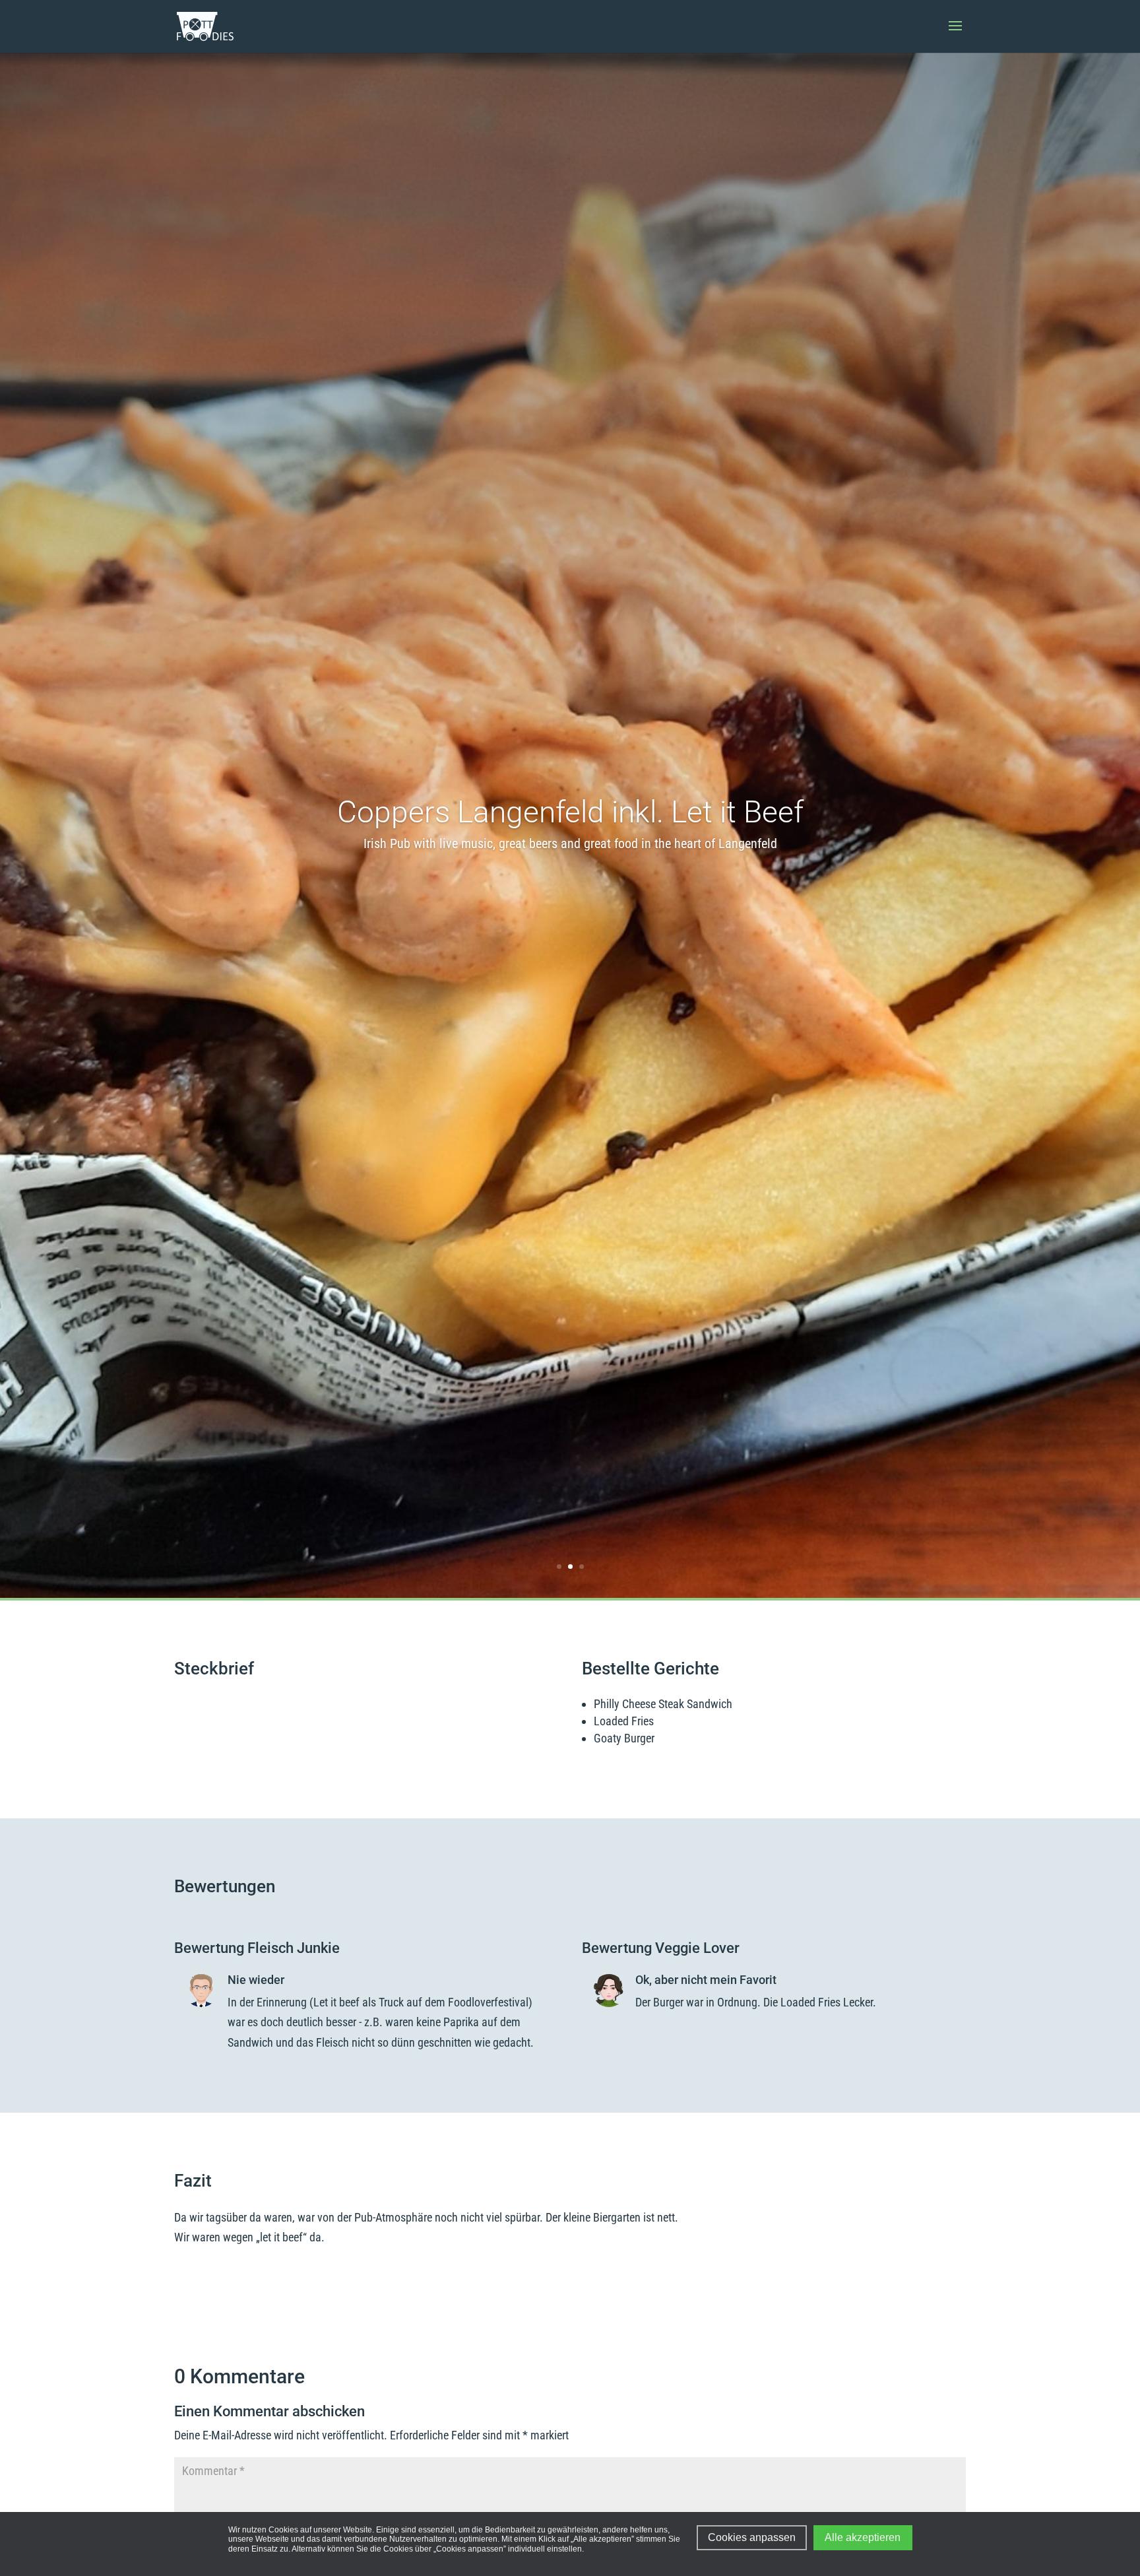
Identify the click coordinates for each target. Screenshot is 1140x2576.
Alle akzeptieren (863, 2537)
